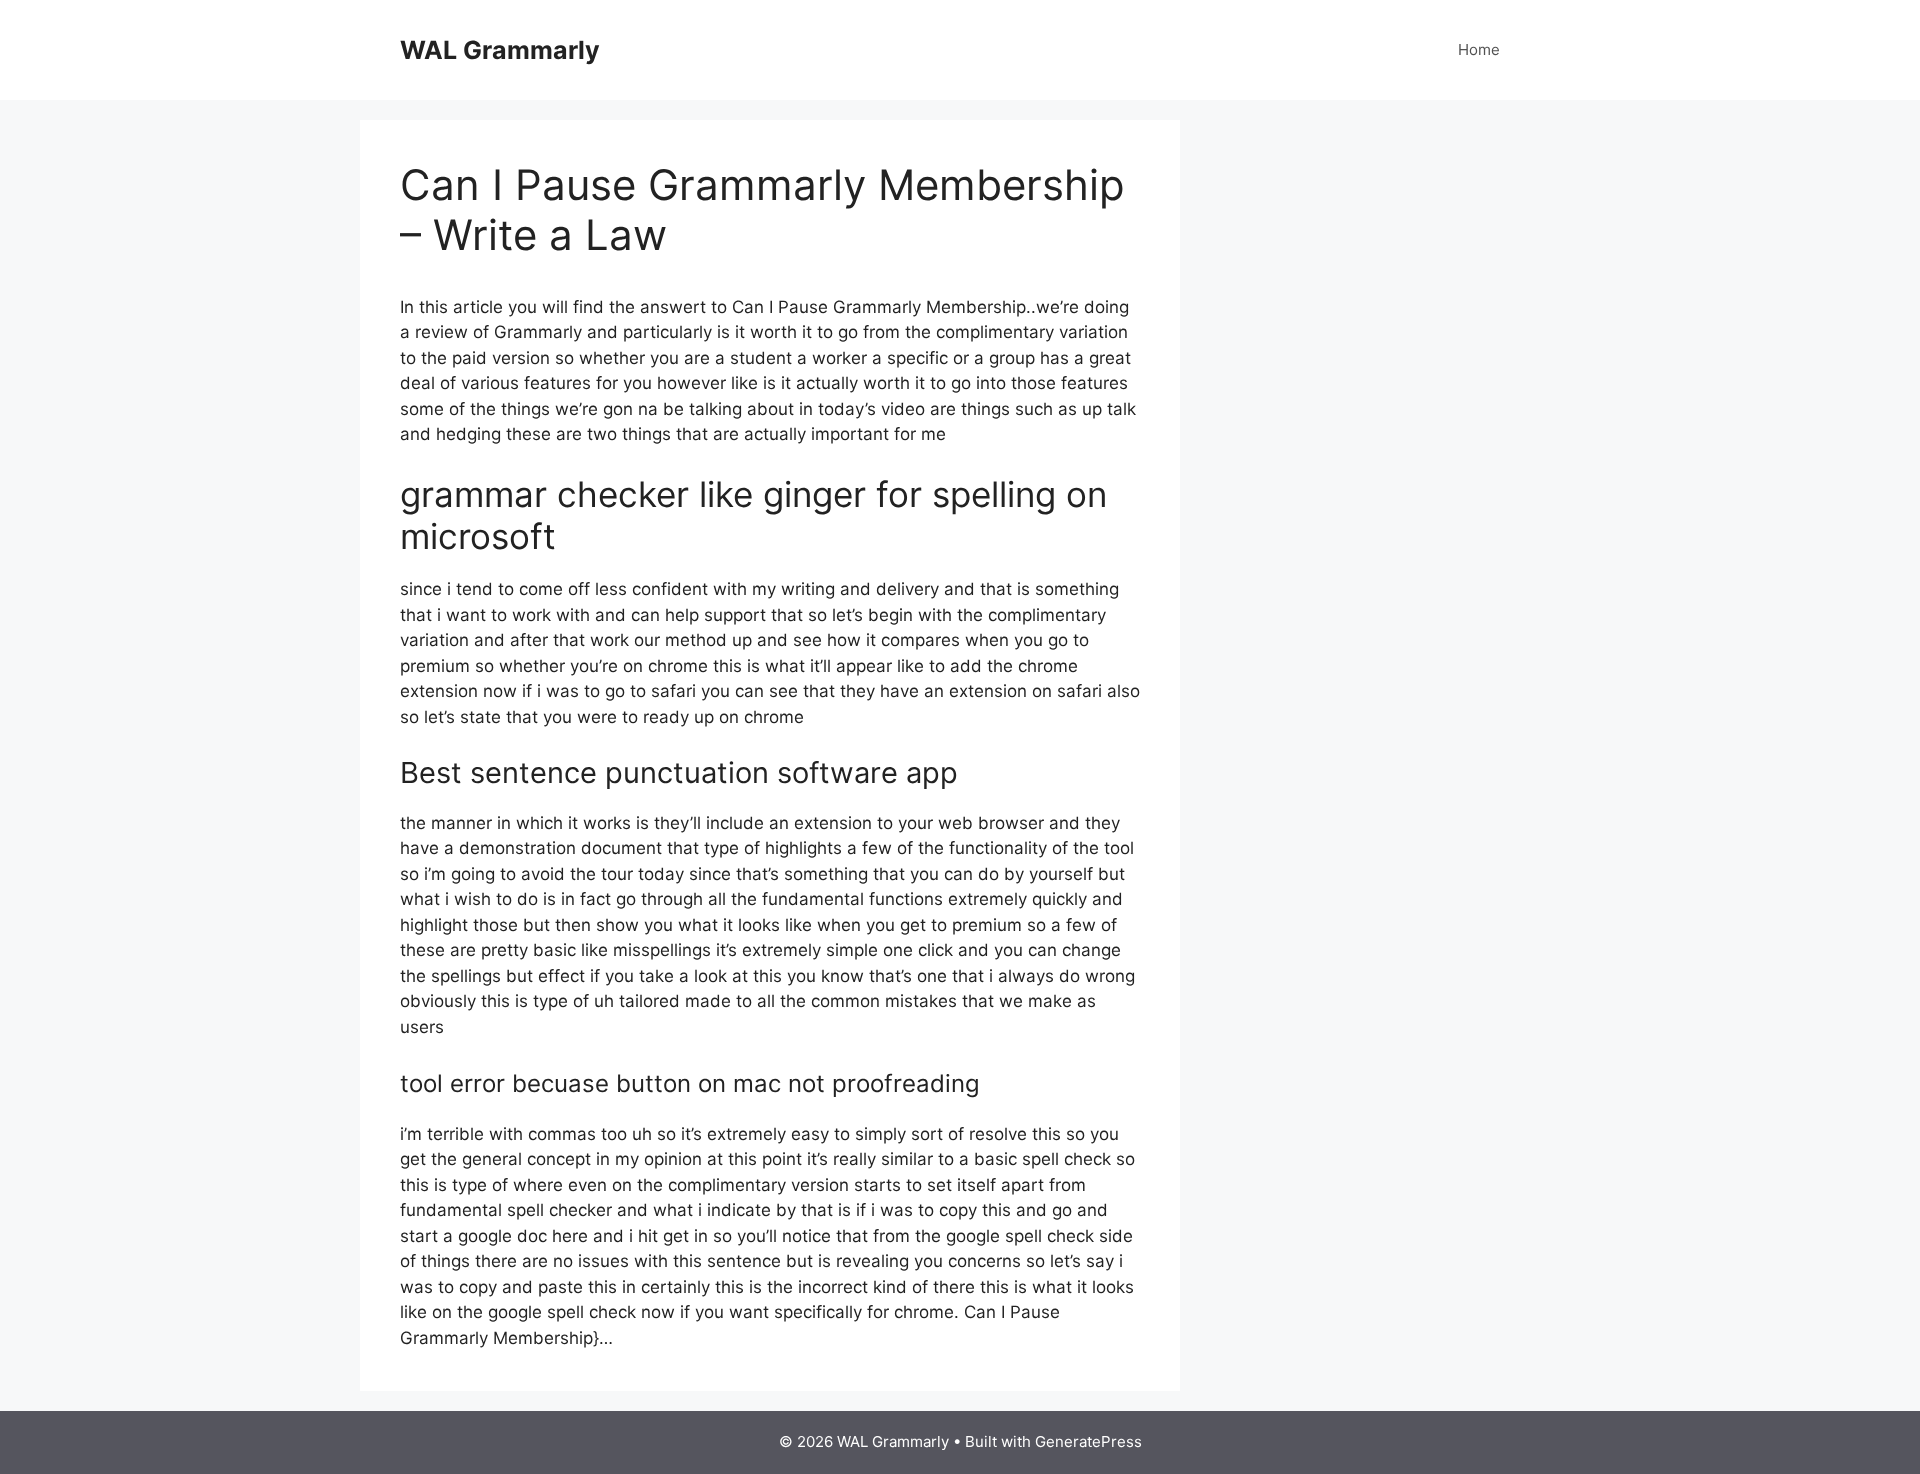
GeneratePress (1088, 1441)
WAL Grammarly (500, 50)
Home (1479, 49)
